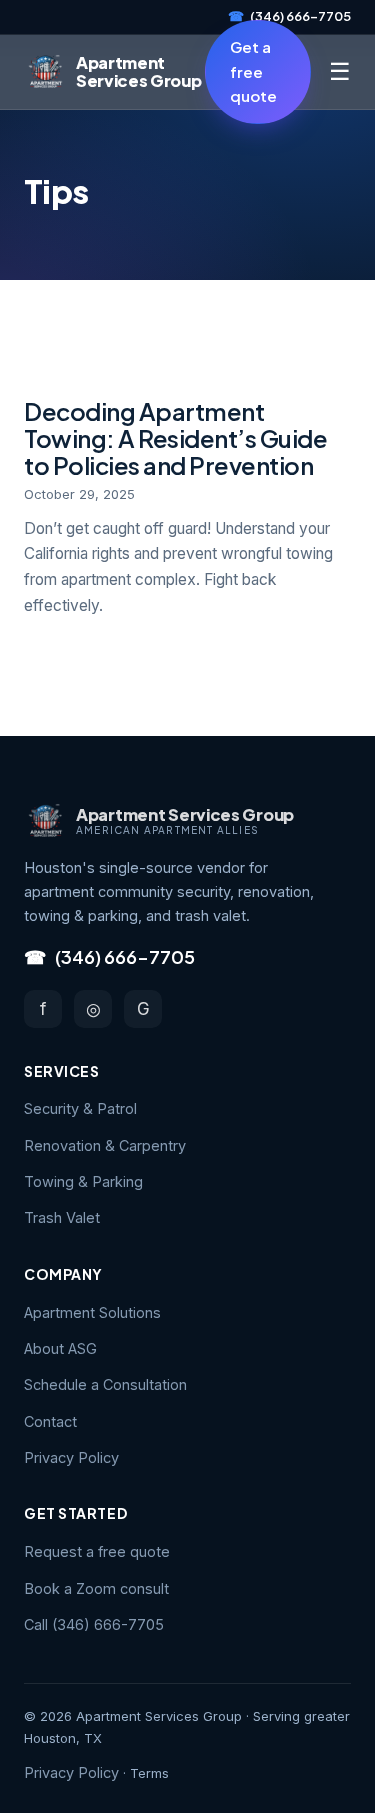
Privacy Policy (71, 1457)
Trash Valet (62, 1217)
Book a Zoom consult (96, 1588)
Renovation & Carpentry (105, 1145)
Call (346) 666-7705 (94, 1624)
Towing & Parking (83, 1181)
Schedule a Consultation (105, 1384)
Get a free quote (253, 71)
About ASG (60, 1348)
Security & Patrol (80, 1108)
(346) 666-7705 (289, 16)
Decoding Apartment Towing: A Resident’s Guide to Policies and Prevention (176, 438)
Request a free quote (97, 1551)
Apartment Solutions (92, 1312)
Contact (50, 1421)
